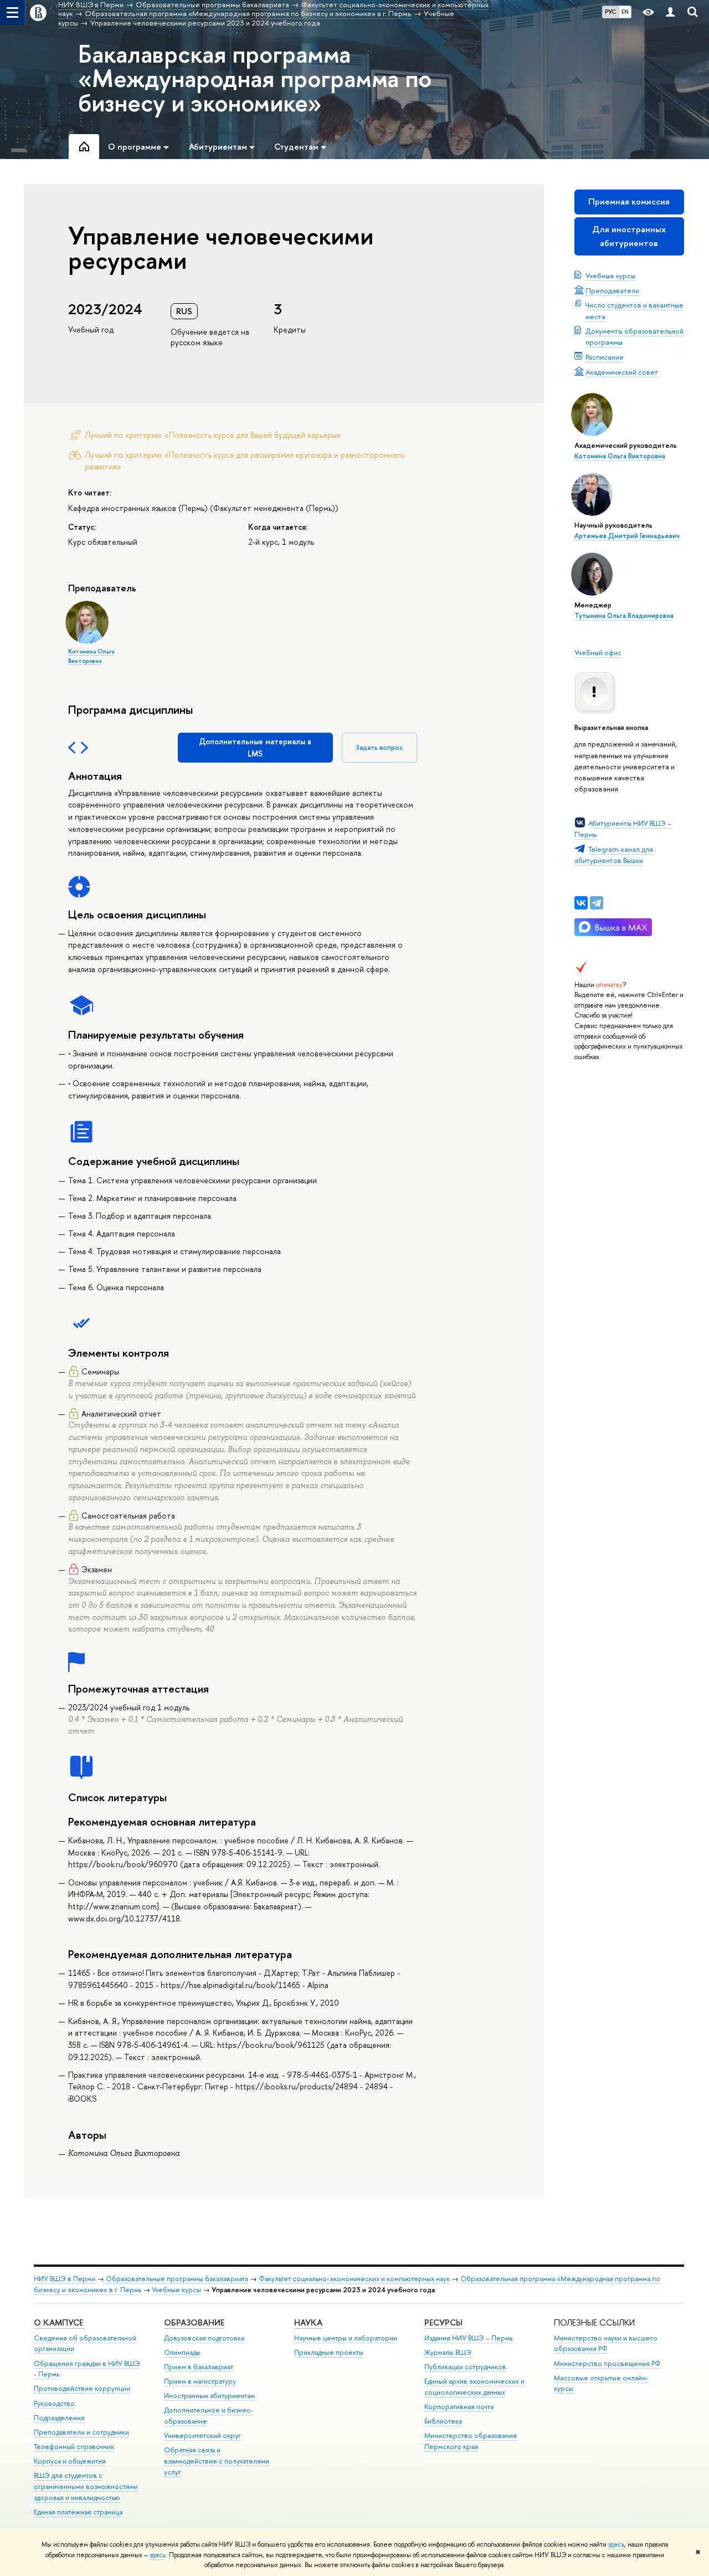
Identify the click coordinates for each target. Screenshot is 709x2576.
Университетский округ (202, 2436)
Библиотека (443, 2421)
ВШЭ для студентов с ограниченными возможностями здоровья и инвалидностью (86, 2486)
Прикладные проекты (329, 2352)
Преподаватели (612, 290)
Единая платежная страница (78, 2512)
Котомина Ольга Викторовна (620, 456)
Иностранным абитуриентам (209, 2396)
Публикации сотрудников (465, 2367)
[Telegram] (597, 903)
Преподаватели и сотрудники (81, 2432)
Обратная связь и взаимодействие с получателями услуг (217, 2461)
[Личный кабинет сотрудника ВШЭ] (670, 12)
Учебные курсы (610, 275)
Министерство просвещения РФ (607, 2363)
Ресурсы (443, 2322)
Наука (308, 2322)
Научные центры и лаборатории (346, 2338)
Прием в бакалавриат (199, 2367)
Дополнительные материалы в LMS (255, 747)
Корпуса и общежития (70, 2461)
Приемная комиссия (629, 201)
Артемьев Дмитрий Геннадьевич (627, 536)
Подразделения (59, 2418)
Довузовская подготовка (204, 2338)
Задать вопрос (379, 747)
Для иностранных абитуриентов (629, 236)
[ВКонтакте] (581, 903)
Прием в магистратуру (200, 2381)
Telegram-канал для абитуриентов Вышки (614, 855)
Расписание (605, 357)
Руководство (54, 2403)
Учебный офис (598, 652)
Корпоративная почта (459, 2407)
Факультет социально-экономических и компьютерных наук (354, 2279)
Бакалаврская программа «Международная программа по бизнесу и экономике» (255, 78)
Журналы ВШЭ (448, 2352)
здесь (616, 2544)
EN (625, 12)
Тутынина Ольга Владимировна (624, 616)
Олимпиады (182, 2352)
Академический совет (622, 372)
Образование (194, 2322)
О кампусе (60, 2322)
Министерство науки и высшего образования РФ (606, 2344)
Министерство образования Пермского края (471, 2441)
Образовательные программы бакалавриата (177, 2279)
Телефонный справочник (74, 2447)
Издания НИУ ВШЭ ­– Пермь (468, 2338)
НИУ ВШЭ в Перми (65, 2279)
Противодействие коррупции (82, 2388)
